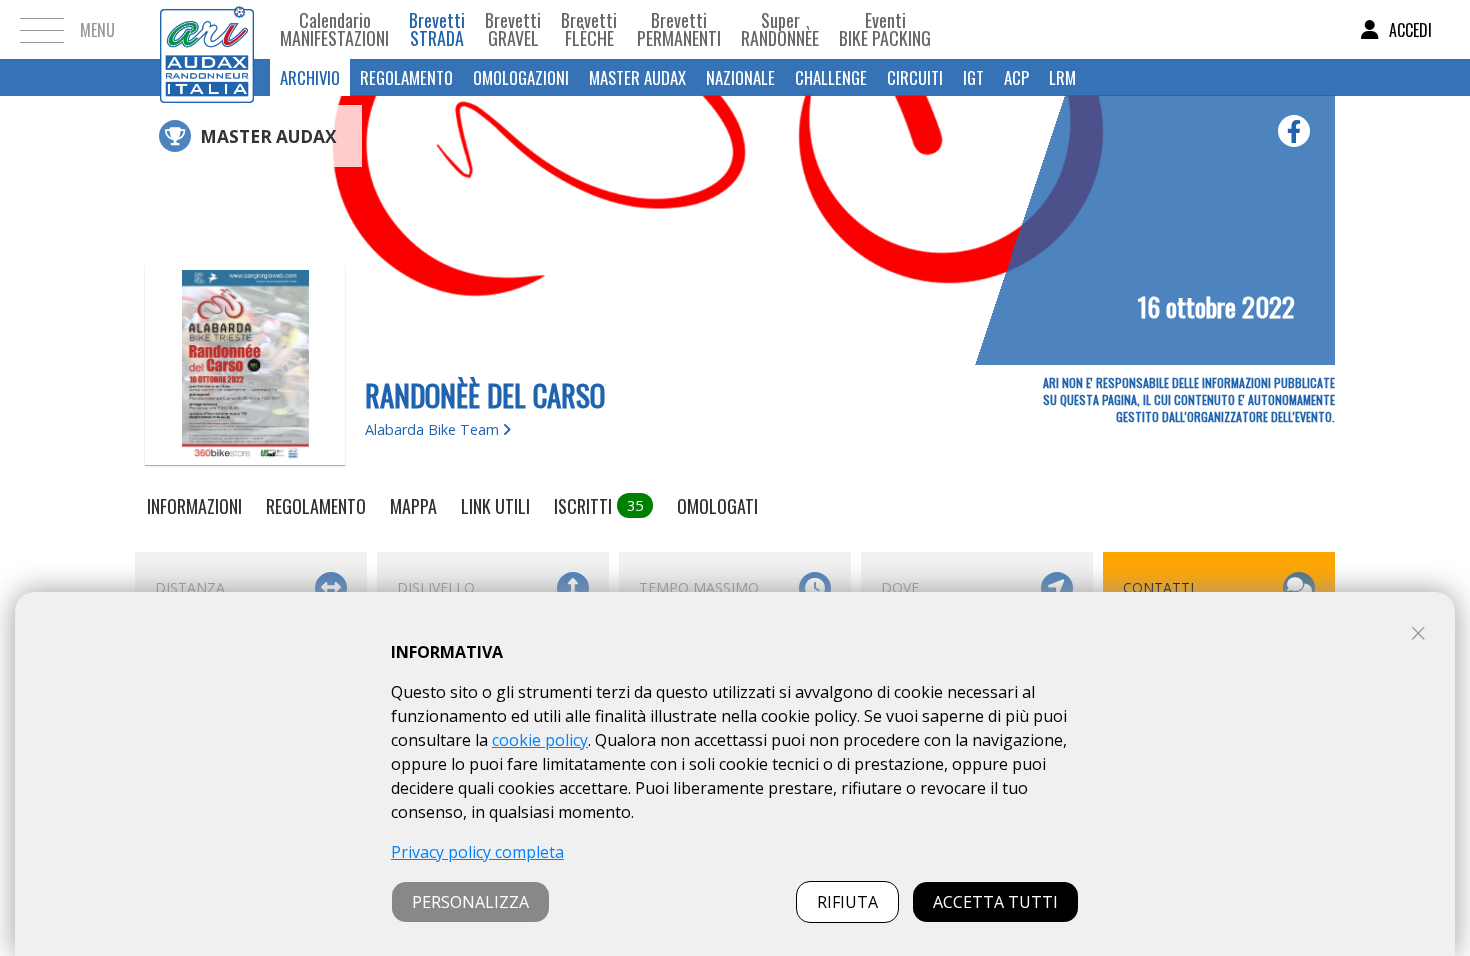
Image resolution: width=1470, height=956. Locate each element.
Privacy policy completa (477, 852)
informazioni (194, 506)
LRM (1062, 77)
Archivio (310, 77)
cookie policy (540, 740)
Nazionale (740, 77)
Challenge (831, 77)
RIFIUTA (847, 902)
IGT (973, 77)
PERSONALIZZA (470, 902)
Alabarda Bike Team (434, 429)
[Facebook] (1294, 131)
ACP (1016, 77)
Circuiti (915, 77)
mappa (413, 506)
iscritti (598, 506)
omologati (717, 506)
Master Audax (637, 77)
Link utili (495, 506)
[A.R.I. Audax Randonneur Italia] (207, 29)
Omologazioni (521, 77)
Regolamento (406, 77)
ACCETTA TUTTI (995, 902)
